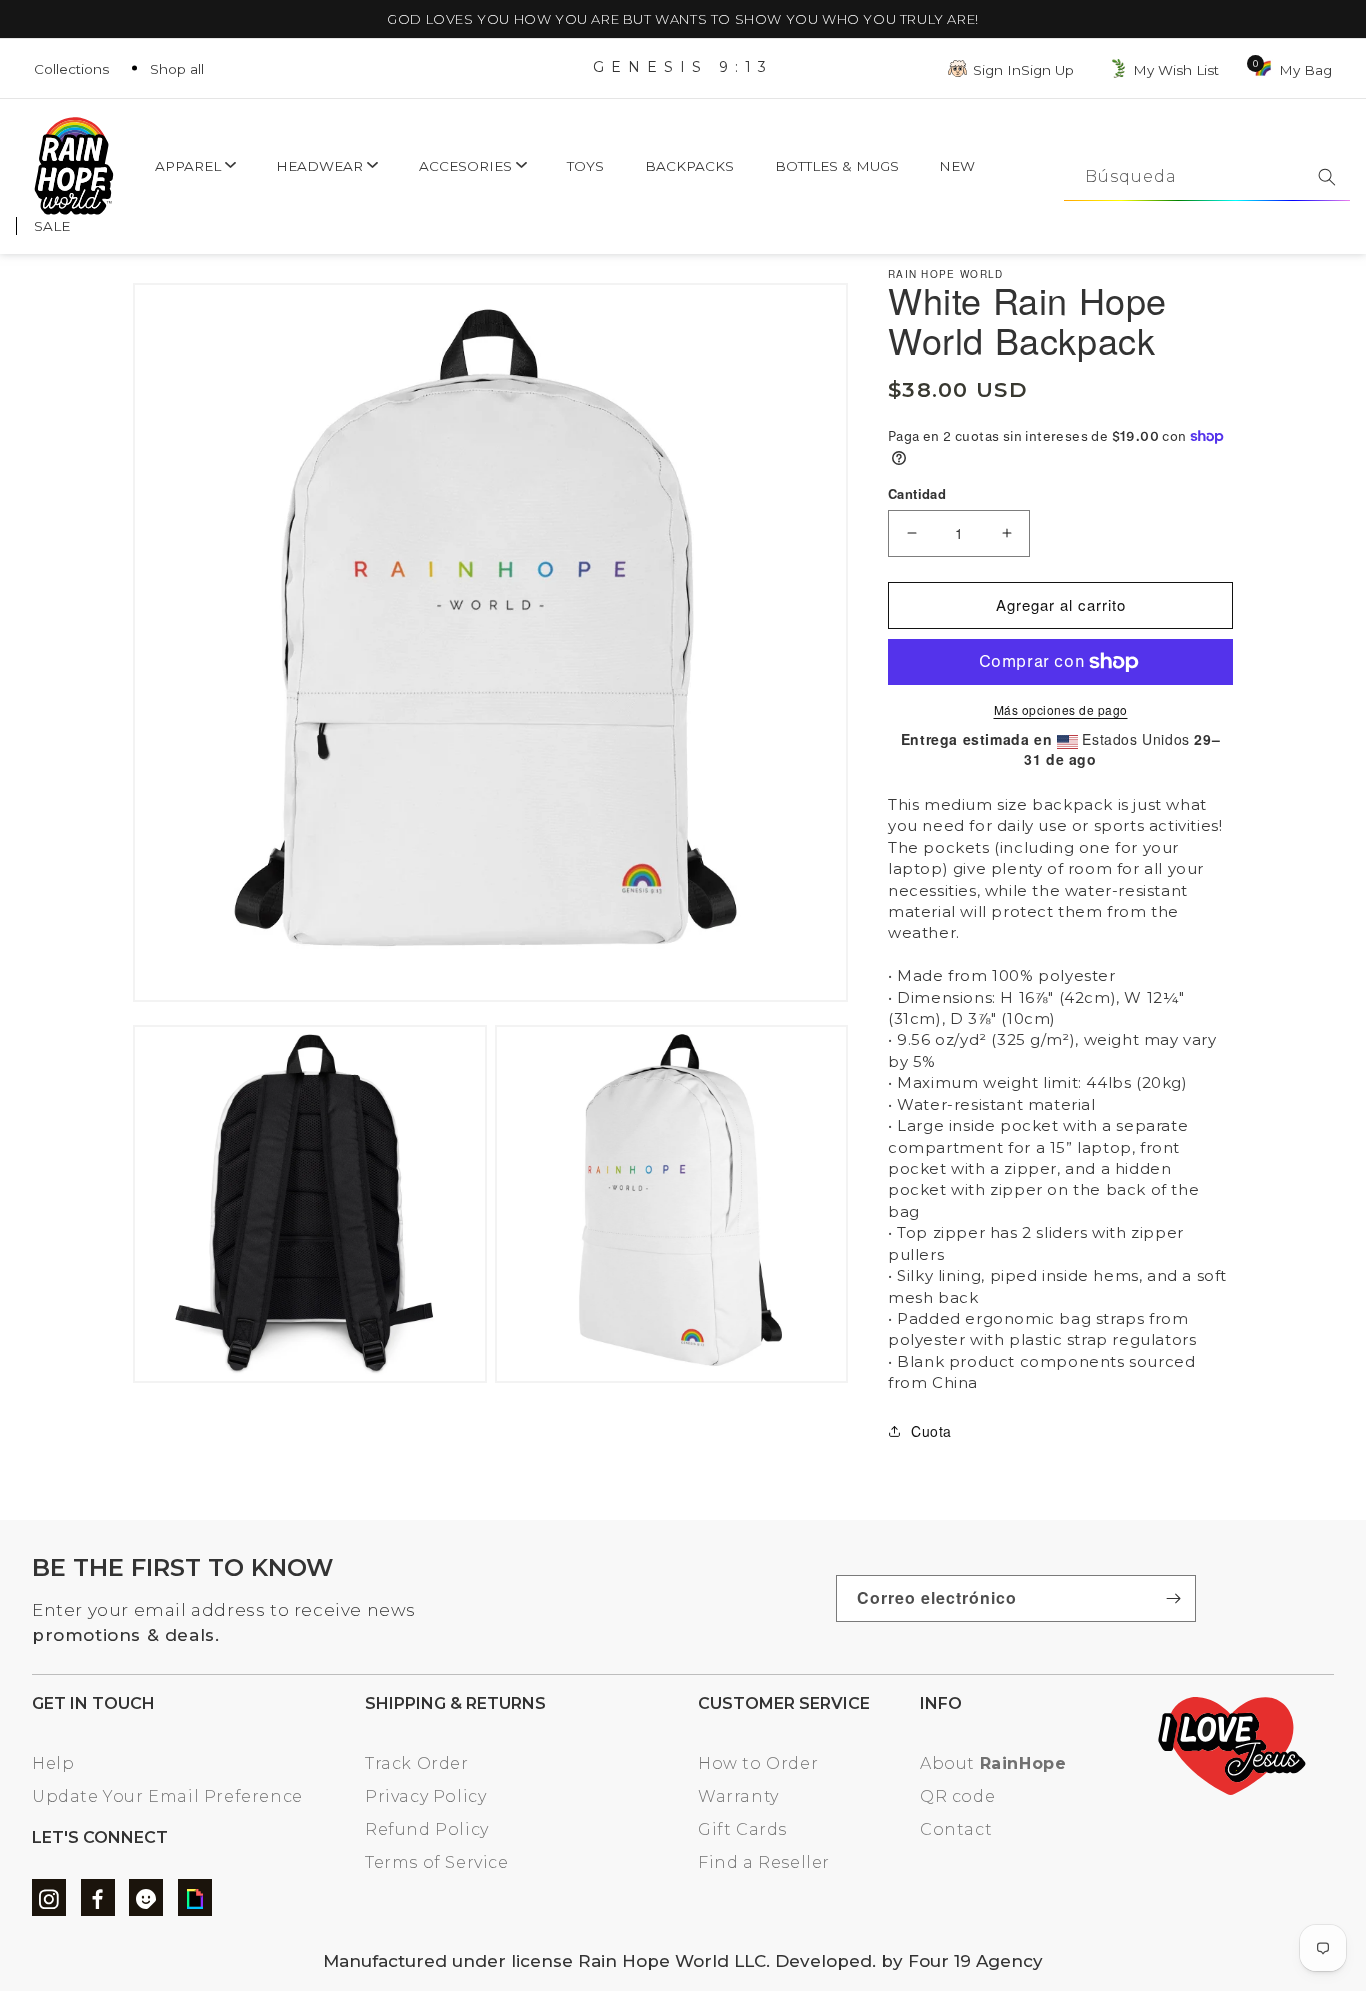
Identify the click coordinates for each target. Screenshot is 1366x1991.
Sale (52, 226)
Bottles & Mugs (837, 166)
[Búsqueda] (1327, 177)
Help (53, 1763)
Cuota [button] (931, 1431)
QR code (957, 1796)
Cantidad (917, 493)
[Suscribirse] (1173, 1598)
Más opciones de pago (1061, 709)
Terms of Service (437, 1862)
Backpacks (689, 166)
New (957, 166)
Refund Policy (427, 1829)
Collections (71, 69)
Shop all (177, 69)
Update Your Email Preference (167, 1796)
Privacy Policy (425, 1796)
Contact (956, 1829)
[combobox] (1207, 177)
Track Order (417, 1763)
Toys (585, 166)
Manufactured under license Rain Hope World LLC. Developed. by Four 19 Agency (683, 1961)
